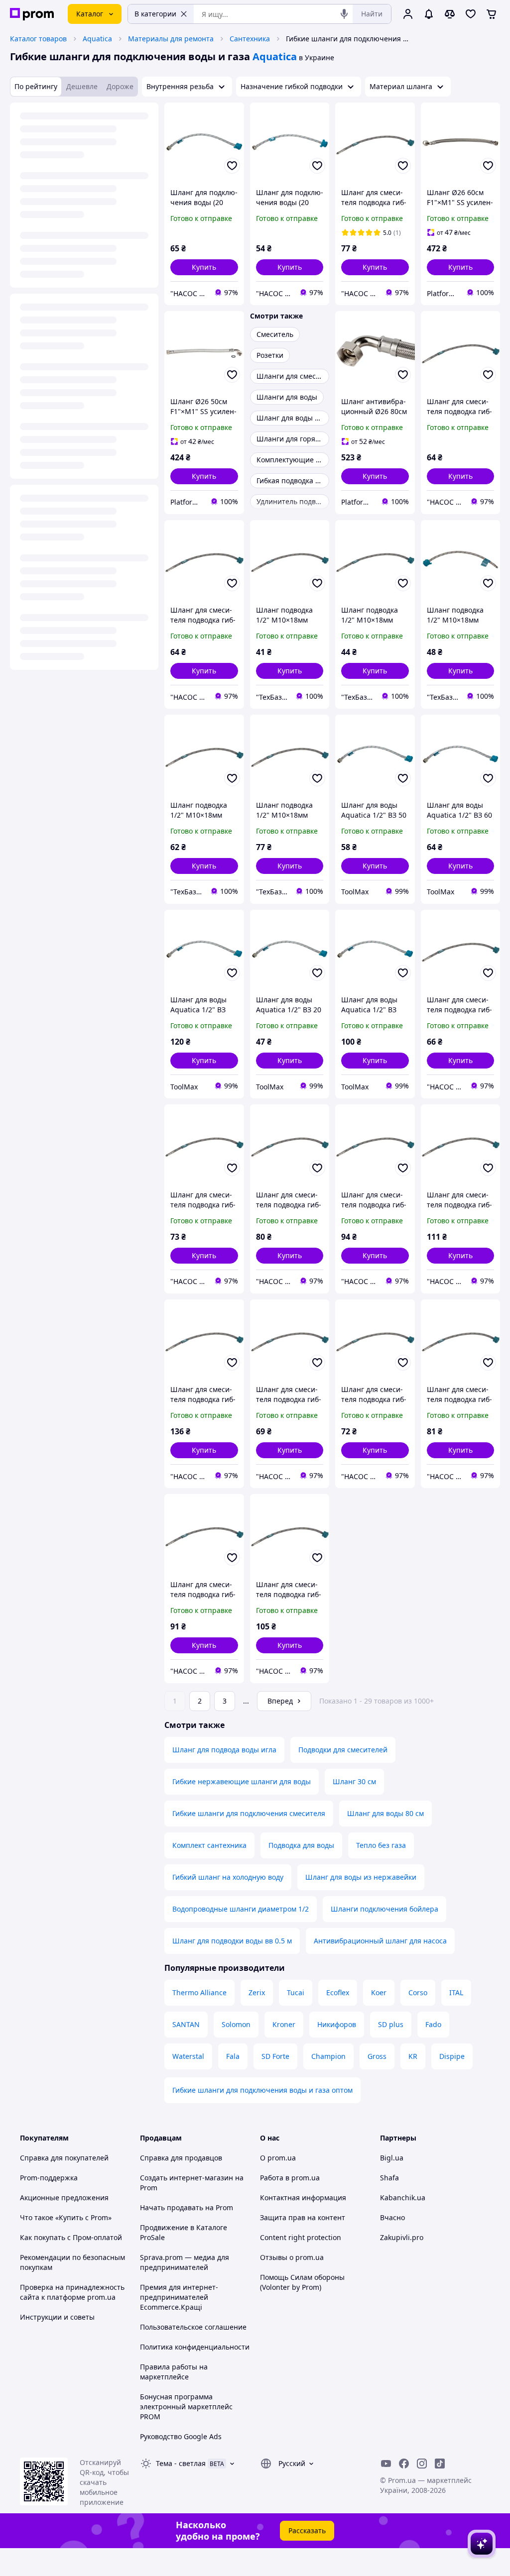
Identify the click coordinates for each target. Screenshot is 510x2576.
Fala (233, 2056)
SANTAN (186, 2024)
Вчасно (392, 2217)
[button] (204, 267)
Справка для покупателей (64, 2158)
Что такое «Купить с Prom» (66, 2217)
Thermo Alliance (199, 1992)
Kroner (284, 2024)
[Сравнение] (450, 14)
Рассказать (307, 2530)
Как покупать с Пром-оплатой (71, 2237)
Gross (377, 2056)
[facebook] (404, 2464)
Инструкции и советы (57, 2317)
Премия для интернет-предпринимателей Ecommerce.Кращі (179, 2297)
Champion (328, 2056)
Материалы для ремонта (171, 39)
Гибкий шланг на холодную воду (228, 1877)
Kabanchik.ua (403, 2198)
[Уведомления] (429, 14)
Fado (433, 2024)
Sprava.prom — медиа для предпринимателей (185, 2262)
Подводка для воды (301, 1845)
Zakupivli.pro (402, 2237)
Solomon (236, 2024)
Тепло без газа (381, 1845)
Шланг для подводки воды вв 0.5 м (232, 1941)
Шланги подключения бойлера (384, 1909)
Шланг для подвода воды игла (224, 1750)
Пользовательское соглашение (193, 2327)
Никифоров (337, 2024)
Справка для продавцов (181, 2158)
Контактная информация (303, 2198)
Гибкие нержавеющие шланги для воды (242, 1781)
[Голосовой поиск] (344, 14)
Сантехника (250, 39)
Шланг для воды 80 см (385, 1813)
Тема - (181, 2463)
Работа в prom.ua (290, 2178)
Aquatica (97, 39)
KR (413, 2056)
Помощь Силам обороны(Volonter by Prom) (302, 2282)
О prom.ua (278, 2158)
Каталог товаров (38, 39)
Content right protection (301, 2237)
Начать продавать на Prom (187, 2207)
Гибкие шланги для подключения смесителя (249, 1813)
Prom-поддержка (49, 2178)
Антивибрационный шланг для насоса (380, 1941)
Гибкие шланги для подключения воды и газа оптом (262, 2090)
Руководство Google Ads (181, 2436)
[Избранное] (471, 14)
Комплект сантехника (209, 1845)
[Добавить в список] (232, 166)
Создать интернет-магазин (187, 2178)
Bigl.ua (392, 2158)
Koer (379, 1992)
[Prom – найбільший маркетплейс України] (32, 14)
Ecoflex (338, 1992)
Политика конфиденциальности (195, 2347)
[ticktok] (440, 2464)
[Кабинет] (408, 14)
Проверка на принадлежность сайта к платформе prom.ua (72, 2292)
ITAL (456, 1992)
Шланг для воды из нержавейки (361, 1877)
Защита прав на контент (303, 2217)
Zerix (257, 1992)
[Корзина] (492, 14)
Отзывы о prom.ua (292, 2257)
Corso (418, 1992)
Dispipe (452, 2056)
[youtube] (386, 2464)
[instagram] (422, 2464)
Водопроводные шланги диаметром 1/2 (241, 1909)
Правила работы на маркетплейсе (174, 2372)
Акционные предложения (64, 2198)
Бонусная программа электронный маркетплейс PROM (186, 2407)
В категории (155, 14)
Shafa (389, 2178)
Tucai (296, 1992)
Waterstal (188, 2056)
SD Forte (275, 2056)
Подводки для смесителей (343, 1750)
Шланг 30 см (354, 1781)
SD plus (391, 2024)
